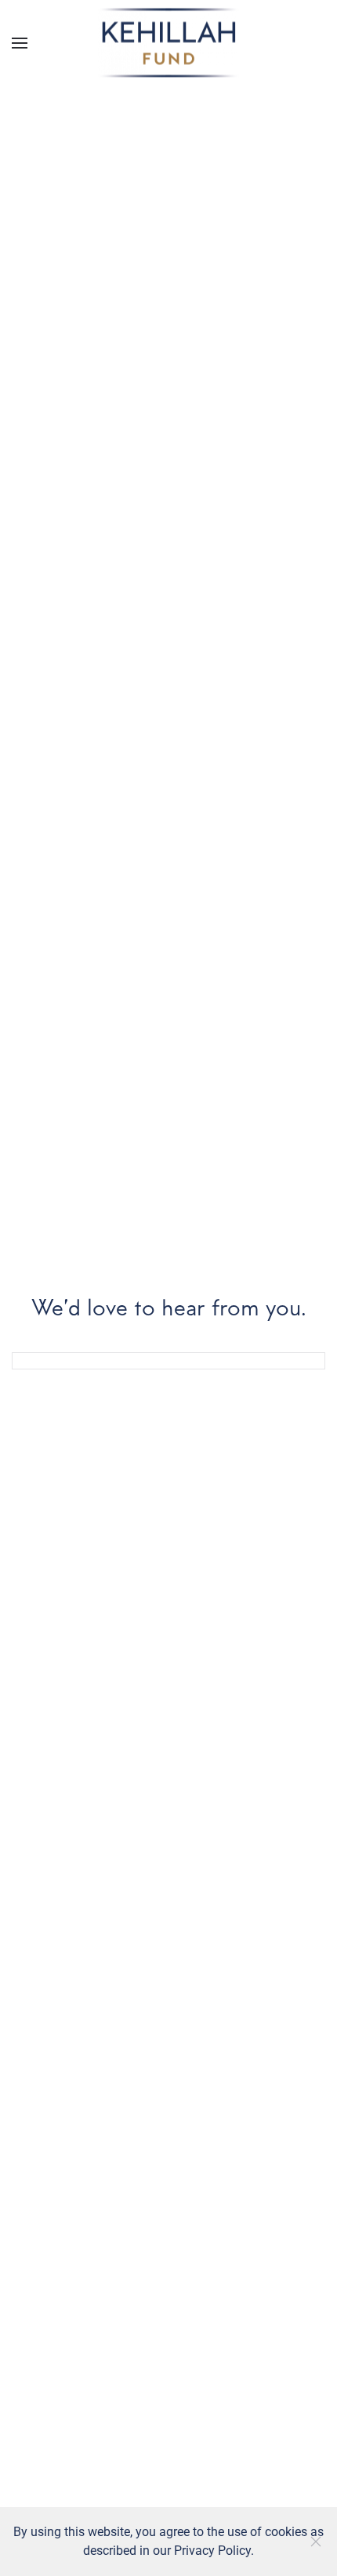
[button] (20, 43)
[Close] (316, 2542)
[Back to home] (168, 43)
